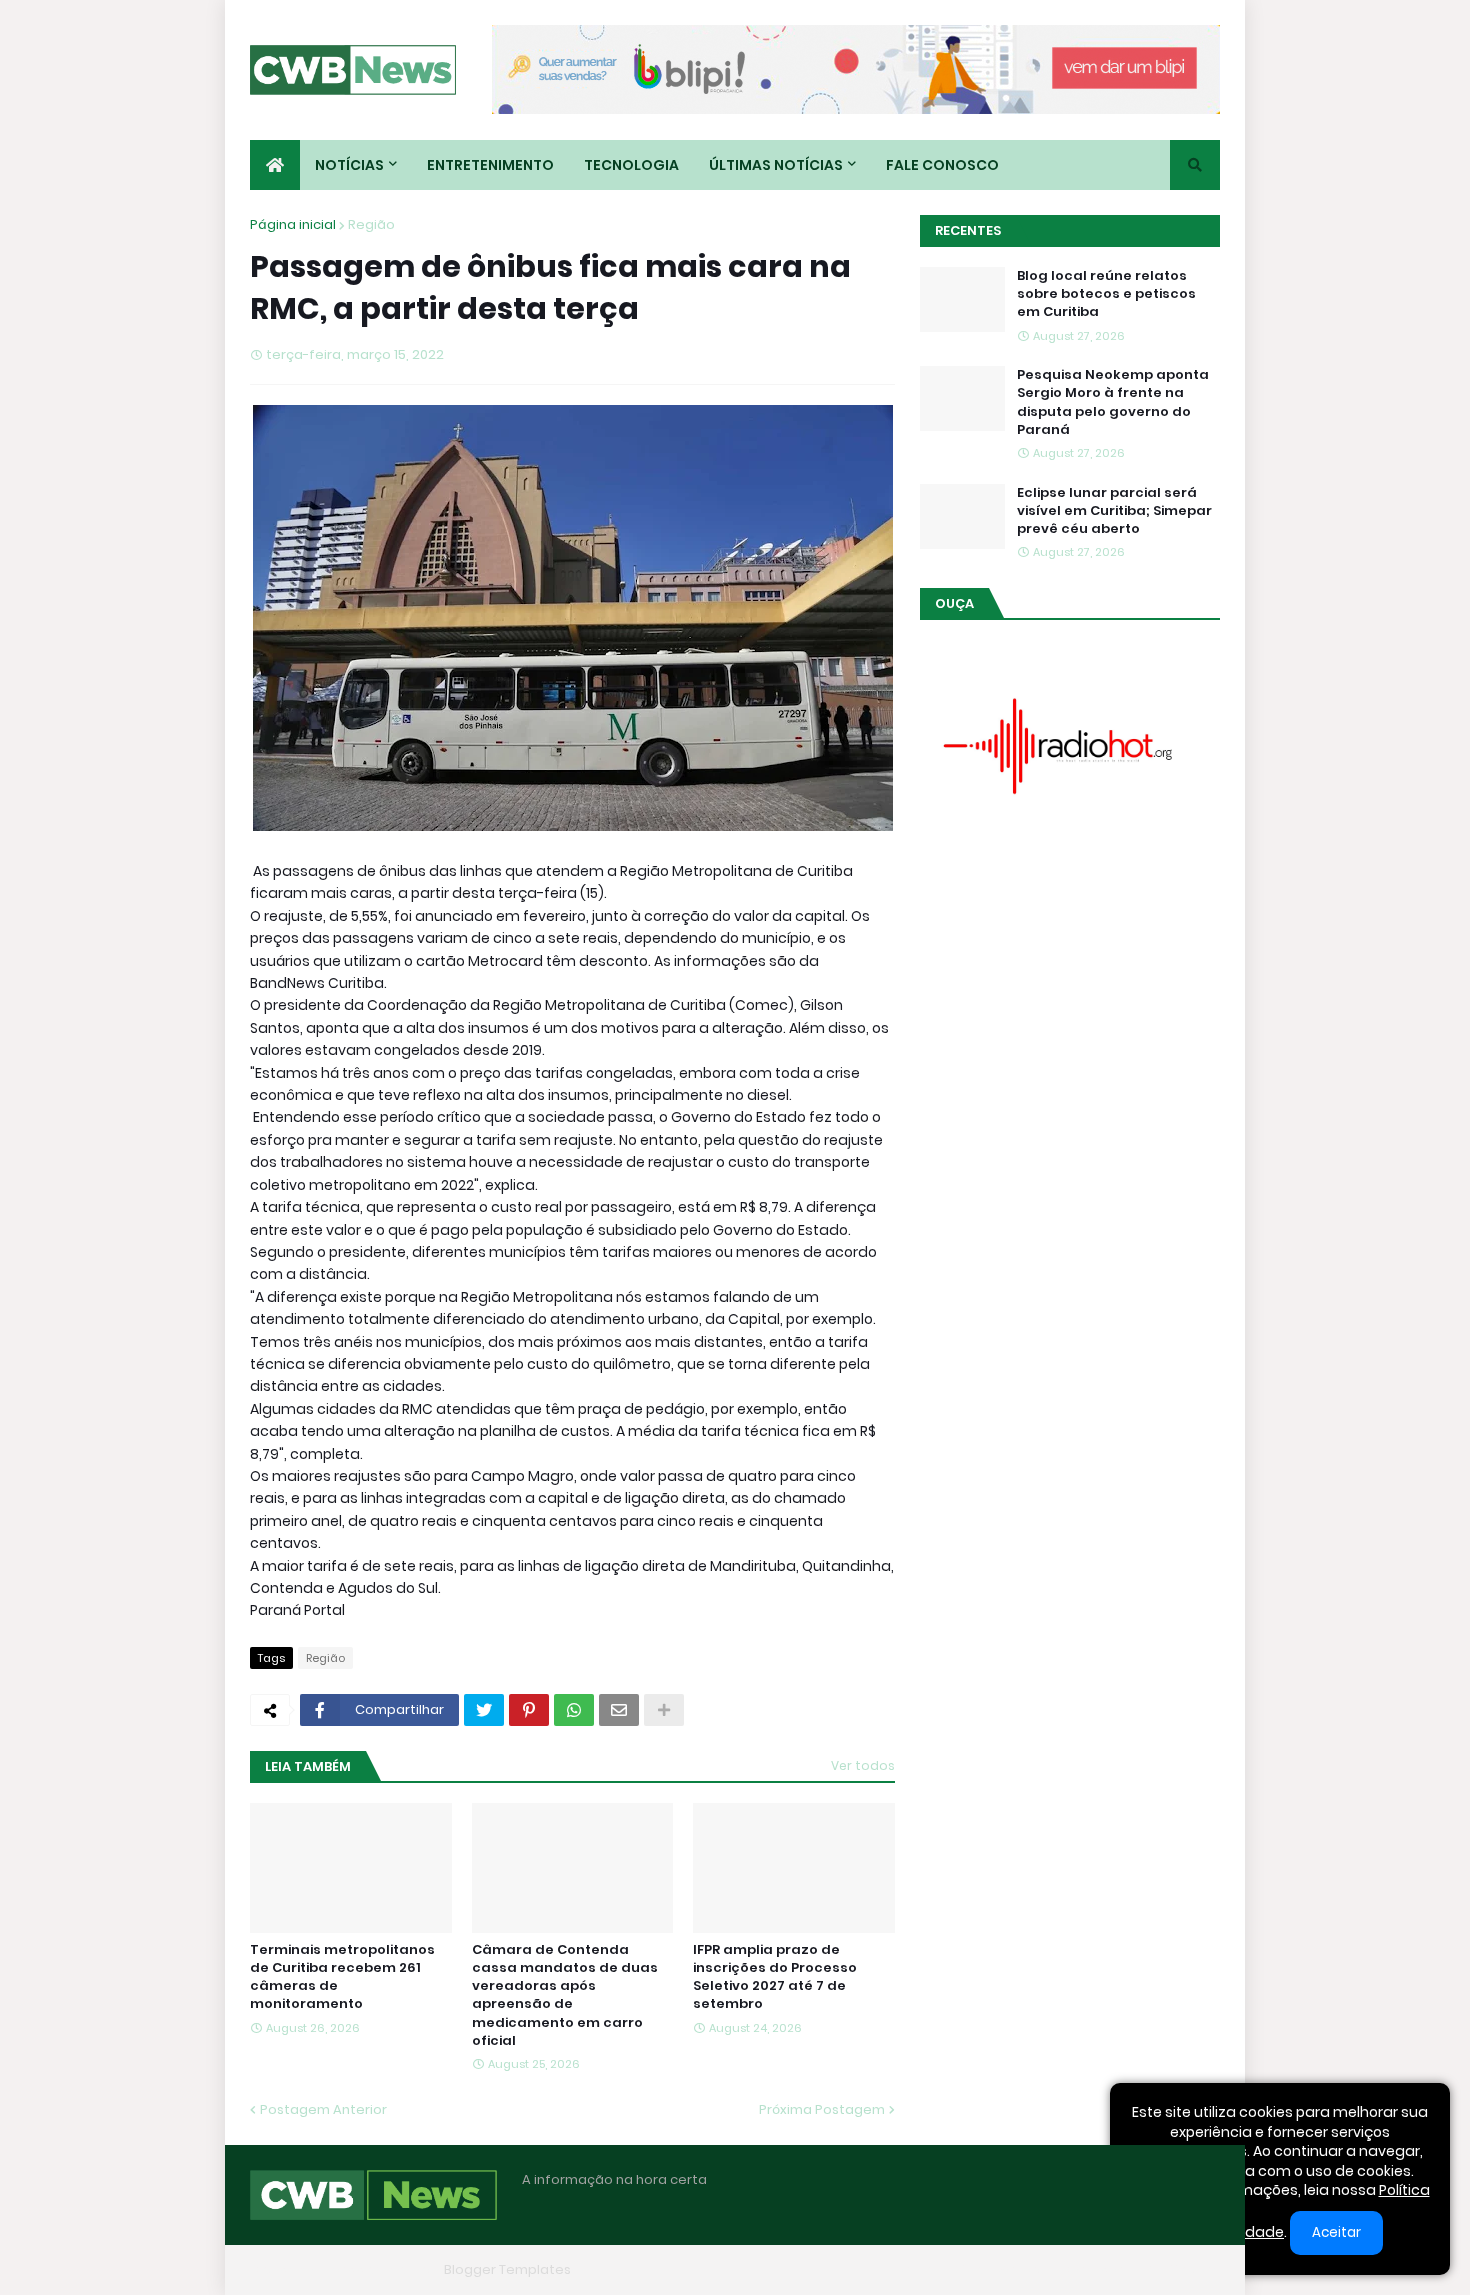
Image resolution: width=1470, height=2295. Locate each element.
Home (913, 2269)
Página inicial (293, 224)
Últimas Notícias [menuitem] (776, 165)
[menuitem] (275, 165)
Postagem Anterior (323, 2109)
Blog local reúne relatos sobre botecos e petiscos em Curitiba (1106, 294)
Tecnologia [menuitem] (631, 165)
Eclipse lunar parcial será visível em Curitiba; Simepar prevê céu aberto (1114, 511)
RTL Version (1183, 2269)
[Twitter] (484, 1710)
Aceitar (1336, 2232)
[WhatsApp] (574, 1710)
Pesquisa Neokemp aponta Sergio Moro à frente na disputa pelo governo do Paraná (1113, 402)
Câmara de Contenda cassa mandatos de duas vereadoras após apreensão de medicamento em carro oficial (565, 1995)
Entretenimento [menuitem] (490, 165)
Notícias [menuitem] (349, 165)
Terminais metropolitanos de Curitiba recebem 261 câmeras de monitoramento (342, 1977)
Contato (1095, 2269)
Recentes (968, 230)
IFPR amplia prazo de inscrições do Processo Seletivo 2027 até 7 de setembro (775, 1977)
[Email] (619, 1710)
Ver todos (863, 1765)
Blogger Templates (507, 2269)
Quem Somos (1000, 2269)
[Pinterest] (529, 1710)
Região (371, 224)
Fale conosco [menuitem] (942, 165)
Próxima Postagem (822, 2109)
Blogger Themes (381, 2269)
